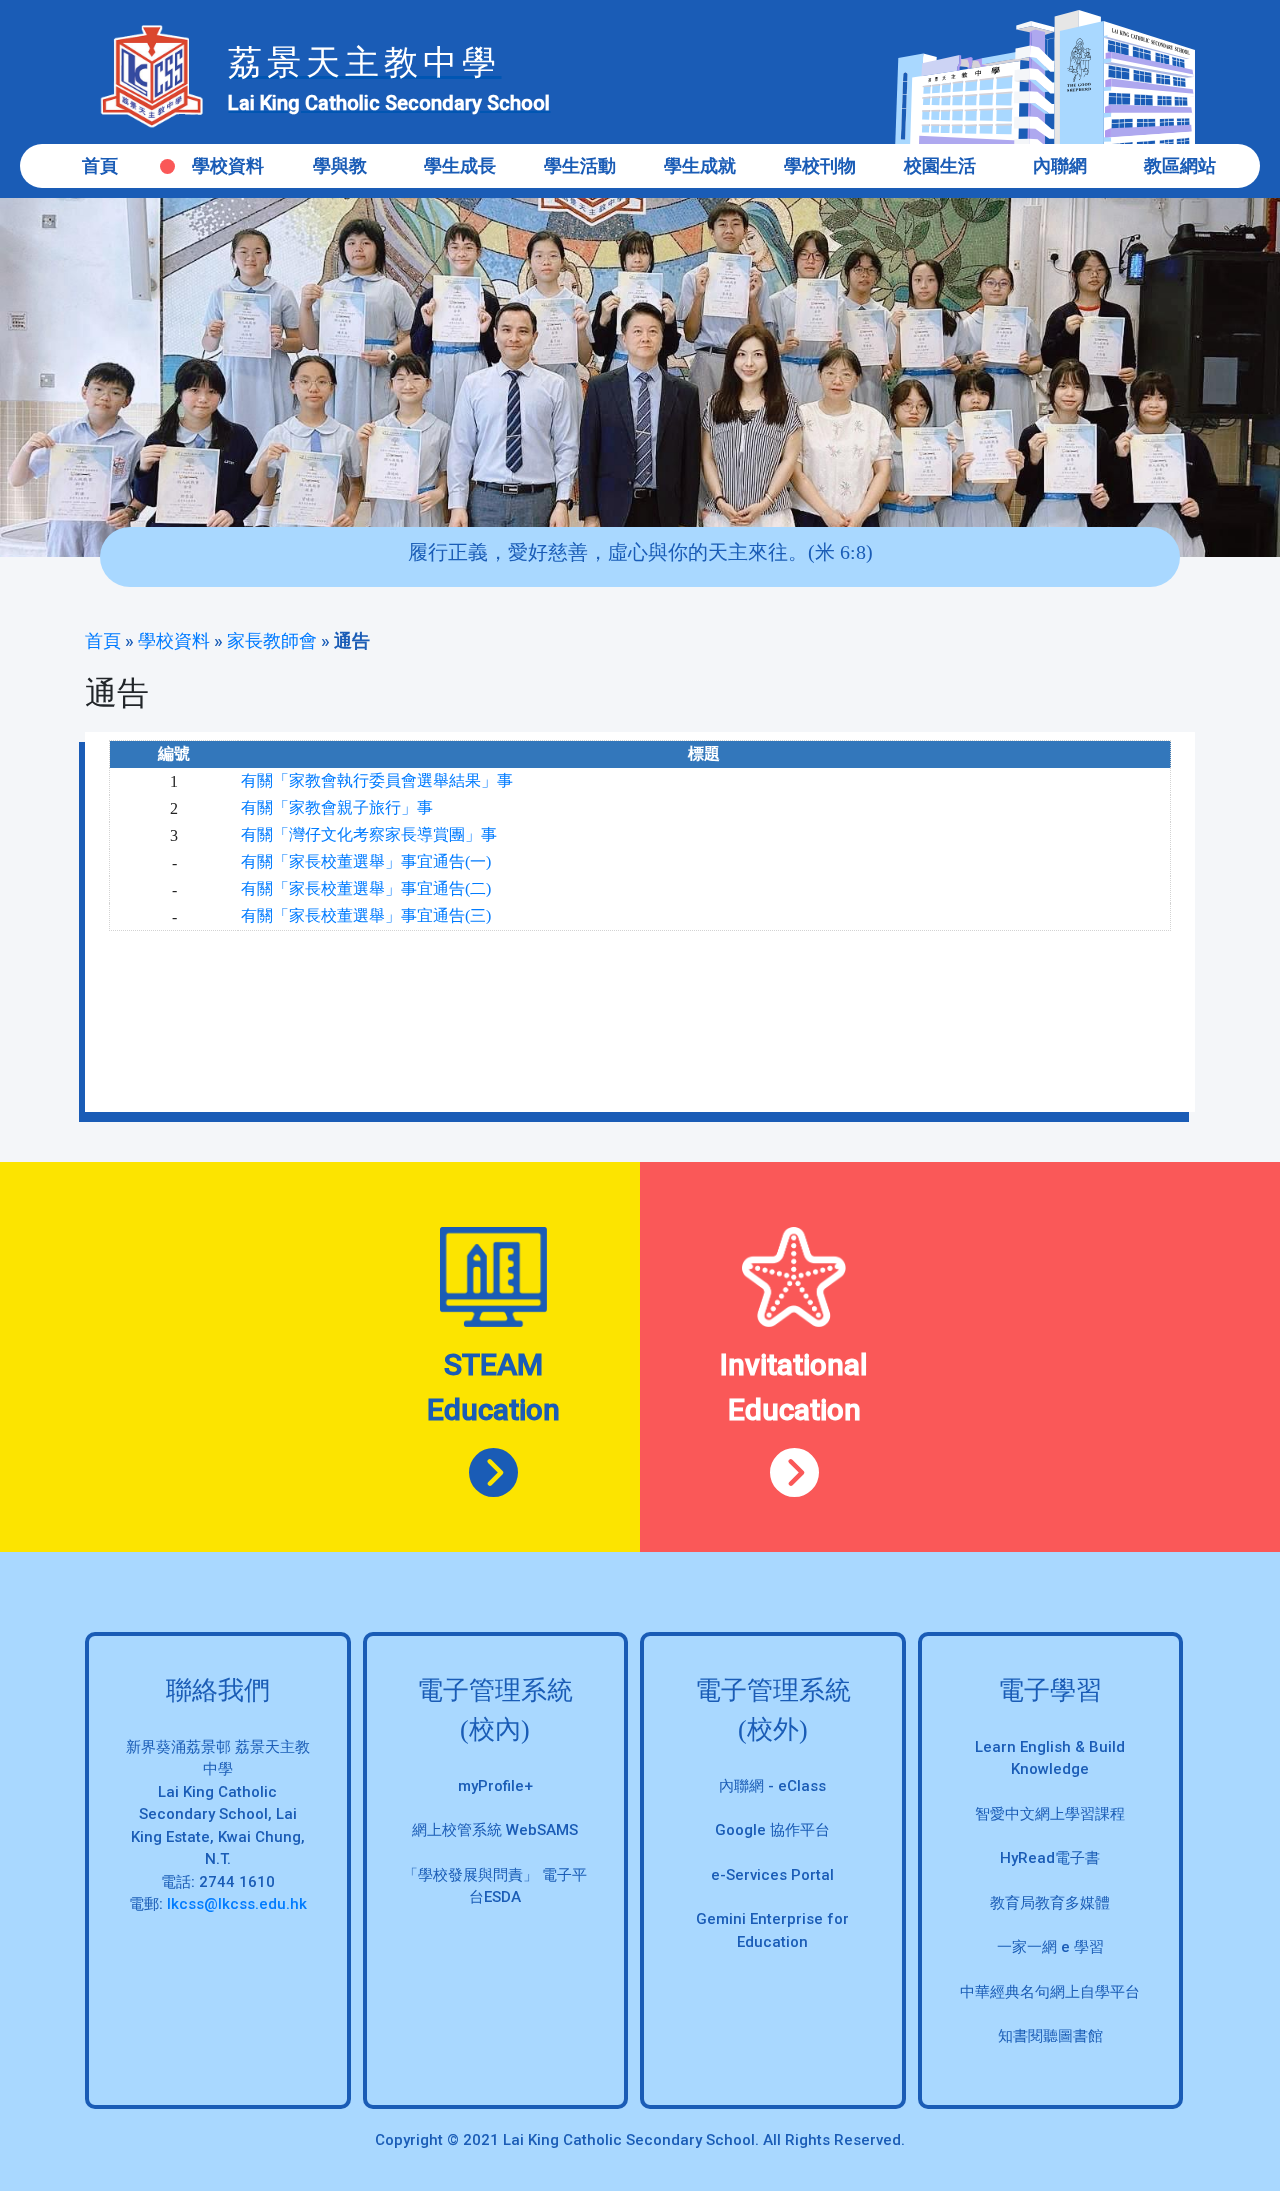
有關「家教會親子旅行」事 (337, 807)
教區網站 (1180, 165)
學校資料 (174, 640)
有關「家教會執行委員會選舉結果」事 (377, 780)
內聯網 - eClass (772, 1786)
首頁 (100, 165)
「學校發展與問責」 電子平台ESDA (495, 1886)
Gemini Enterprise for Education (772, 1930)
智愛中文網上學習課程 (1050, 1814)
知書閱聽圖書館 (1050, 2036)
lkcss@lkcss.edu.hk (237, 1904)
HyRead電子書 (1050, 1858)
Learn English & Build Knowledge (1050, 1758)
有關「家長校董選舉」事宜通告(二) (366, 888)
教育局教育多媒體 (1050, 1903)
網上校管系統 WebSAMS (495, 1830)
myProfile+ (495, 1786)
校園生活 (940, 165)
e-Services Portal (772, 1875)
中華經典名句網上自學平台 (1050, 1992)
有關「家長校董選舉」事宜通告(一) (366, 861)
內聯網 (1060, 165)
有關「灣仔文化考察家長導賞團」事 (369, 834)
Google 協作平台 (772, 1830)
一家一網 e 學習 (1050, 1947)
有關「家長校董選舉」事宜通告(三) (366, 915)
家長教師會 (272, 640)
